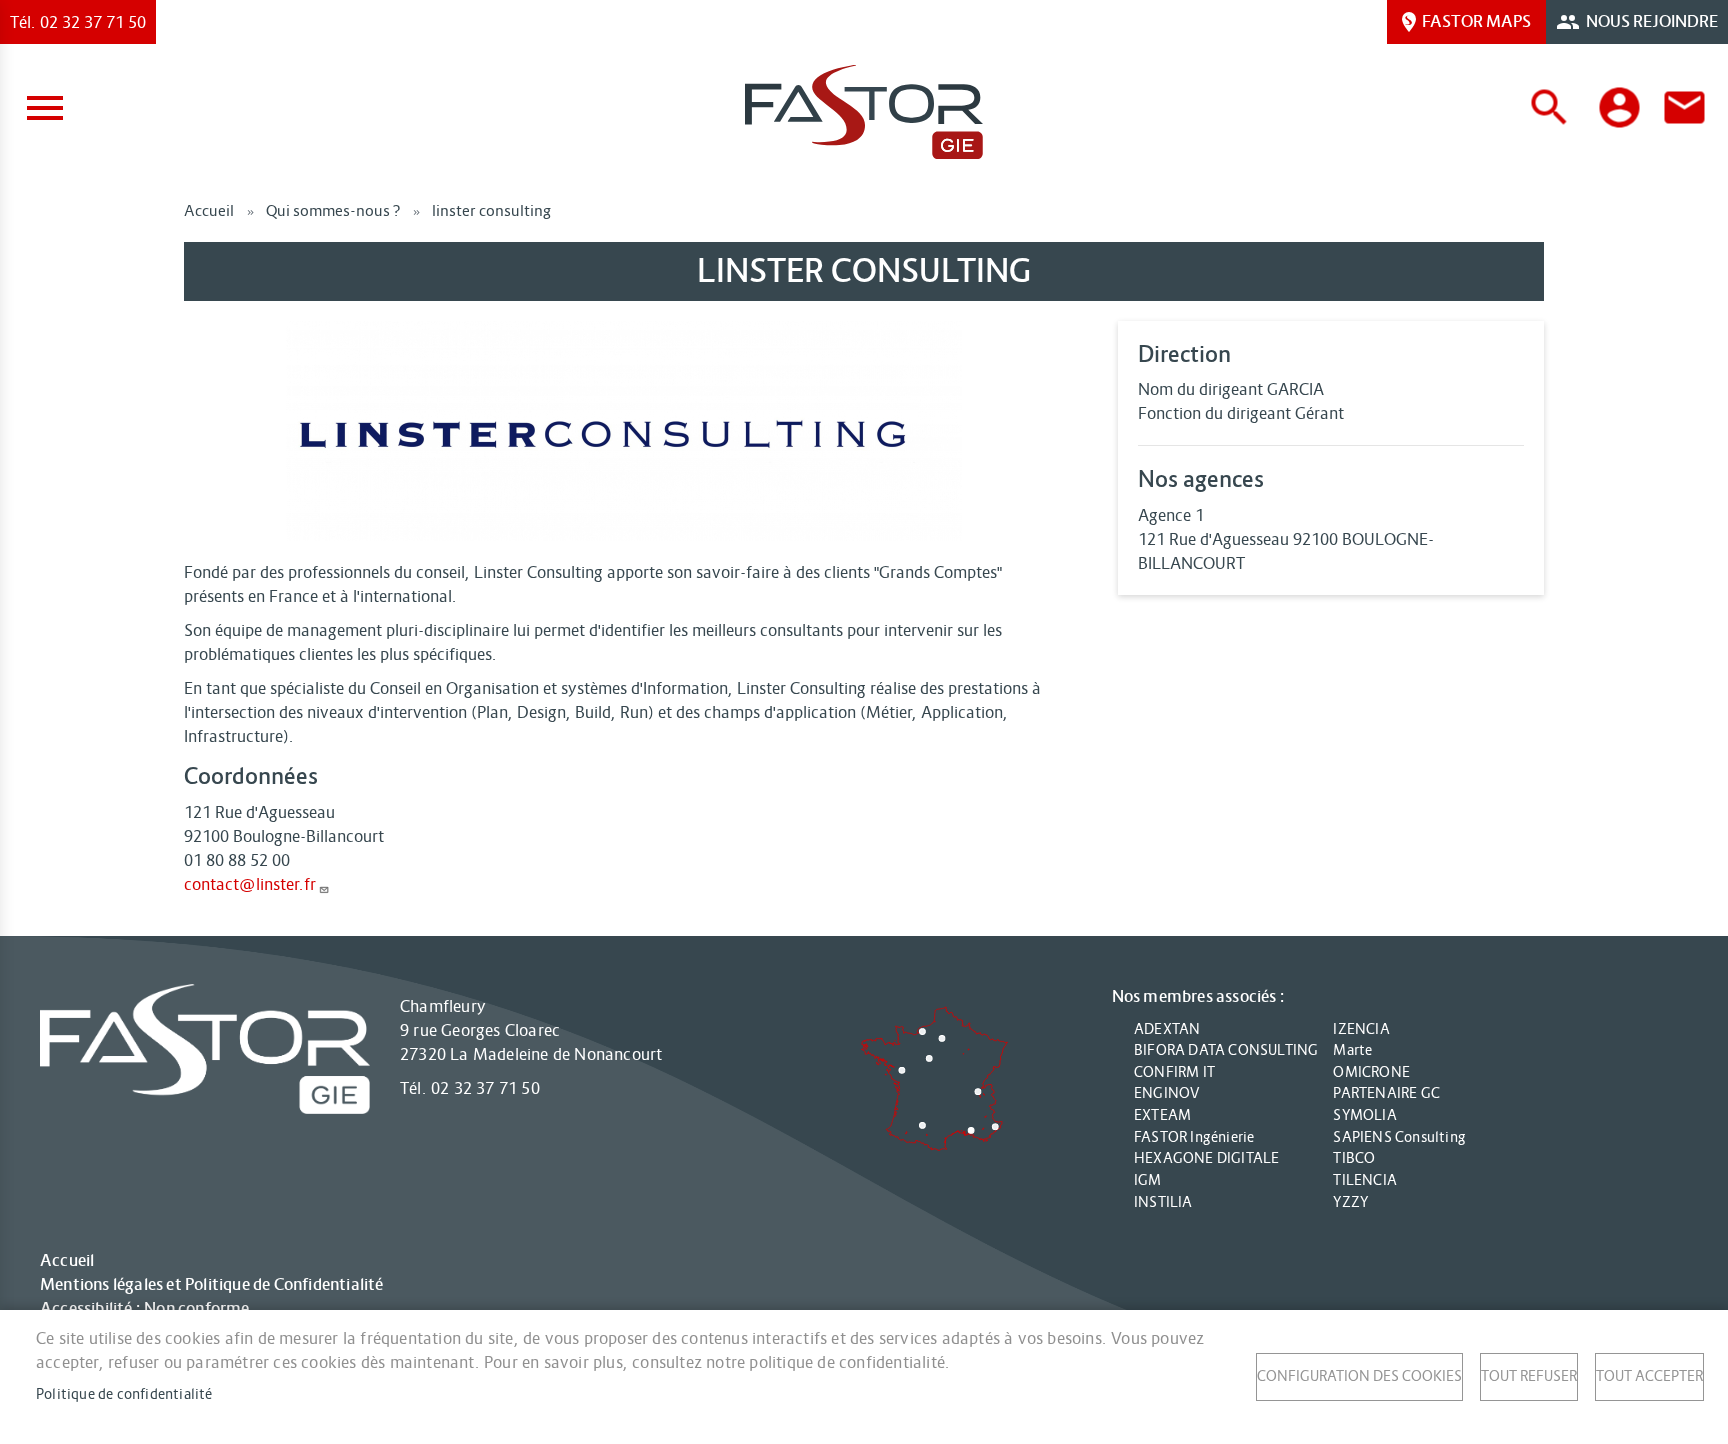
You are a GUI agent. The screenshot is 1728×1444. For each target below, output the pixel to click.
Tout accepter (1649, 1376)
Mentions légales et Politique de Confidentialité (212, 1285)
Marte (1352, 1050)
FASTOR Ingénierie (1194, 1137)
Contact (1684, 107)
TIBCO (1354, 1158)
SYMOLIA (1364, 1115)
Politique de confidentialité (124, 1394)
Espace (1619, 107)
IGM (1148, 1180)
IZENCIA (1361, 1029)
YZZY (1350, 1202)
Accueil (209, 210)
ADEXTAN (1167, 1029)
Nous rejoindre (1652, 21)
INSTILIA (1163, 1202)
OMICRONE (1371, 1072)
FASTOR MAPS (1476, 21)
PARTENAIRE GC (1386, 1093)
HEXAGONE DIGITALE (1206, 1158)
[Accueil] (864, 112)
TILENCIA (1365, 1180)
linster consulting (491, 210)
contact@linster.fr (250, 884)
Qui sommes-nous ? (333, 210)
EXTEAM (1162, 1115)
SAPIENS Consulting (1399, 1137)
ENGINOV (1166, 1093)
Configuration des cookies (1359, 1376)
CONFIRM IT (1174, 1072)
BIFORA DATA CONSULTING (1226, 1050)
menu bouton (45, 108)
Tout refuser (1529, 1376)
